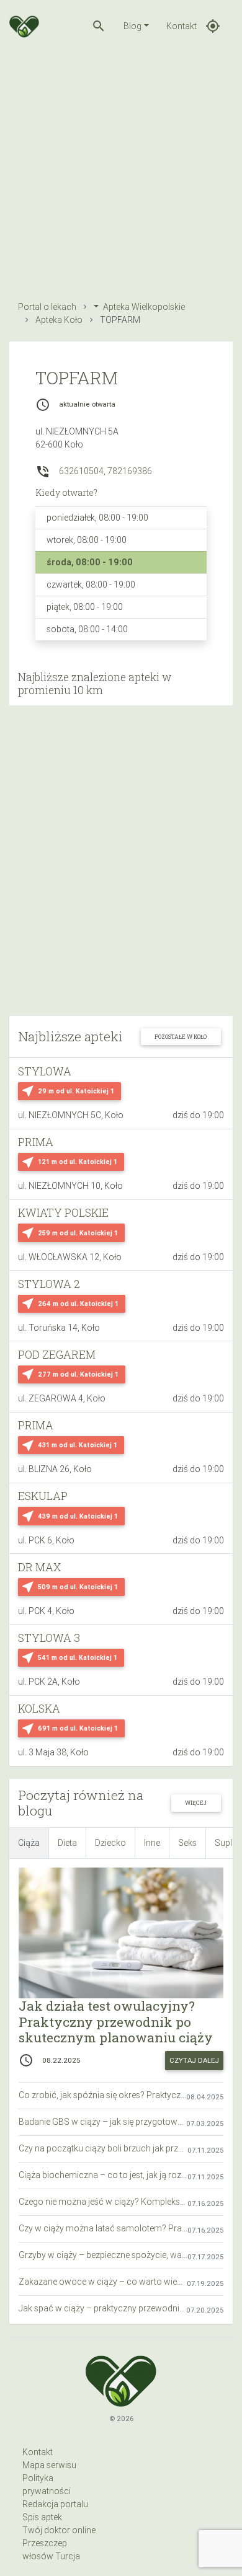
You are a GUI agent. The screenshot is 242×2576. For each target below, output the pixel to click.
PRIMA (36, 1142)
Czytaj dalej (194, 2060)
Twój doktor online (59, 2530)
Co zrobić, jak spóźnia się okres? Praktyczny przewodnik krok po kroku (102, 2095)
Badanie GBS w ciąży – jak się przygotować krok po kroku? (102, 2122)
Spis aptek (42, 2517)
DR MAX (39, 1567)
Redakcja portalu (55, 2504)
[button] (99, 26)
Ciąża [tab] (29, 1843)
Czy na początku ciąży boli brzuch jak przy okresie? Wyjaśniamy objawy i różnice (103, 2148)
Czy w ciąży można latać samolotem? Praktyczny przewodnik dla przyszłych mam (103, 2228)
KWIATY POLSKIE (63, 1213)
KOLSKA (39, 1709)
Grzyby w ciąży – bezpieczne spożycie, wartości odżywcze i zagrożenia (103, 2255)
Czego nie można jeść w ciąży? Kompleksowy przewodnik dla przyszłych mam (103, 2202)
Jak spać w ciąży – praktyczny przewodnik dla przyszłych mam (102, 2308)
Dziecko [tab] (110, 1843)
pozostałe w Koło (181, 1037)
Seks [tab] (187, 1843)
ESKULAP (43, 1496)
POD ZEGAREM (57, 1355)
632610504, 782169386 (105, 471)
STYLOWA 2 (49, 1284)
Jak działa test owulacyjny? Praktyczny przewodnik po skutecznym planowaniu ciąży (116, 2021)
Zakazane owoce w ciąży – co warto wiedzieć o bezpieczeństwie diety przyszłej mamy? (103, 2282)
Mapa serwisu (49, 2465)
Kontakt (181, 26)
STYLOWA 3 (49, 1638)
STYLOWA (45, 1071)
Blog (132, 26)
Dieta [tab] (67, 1843)
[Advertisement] (121, 173)
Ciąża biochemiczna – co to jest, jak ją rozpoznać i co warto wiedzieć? (103, 2175)
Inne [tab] (152, 1843)
